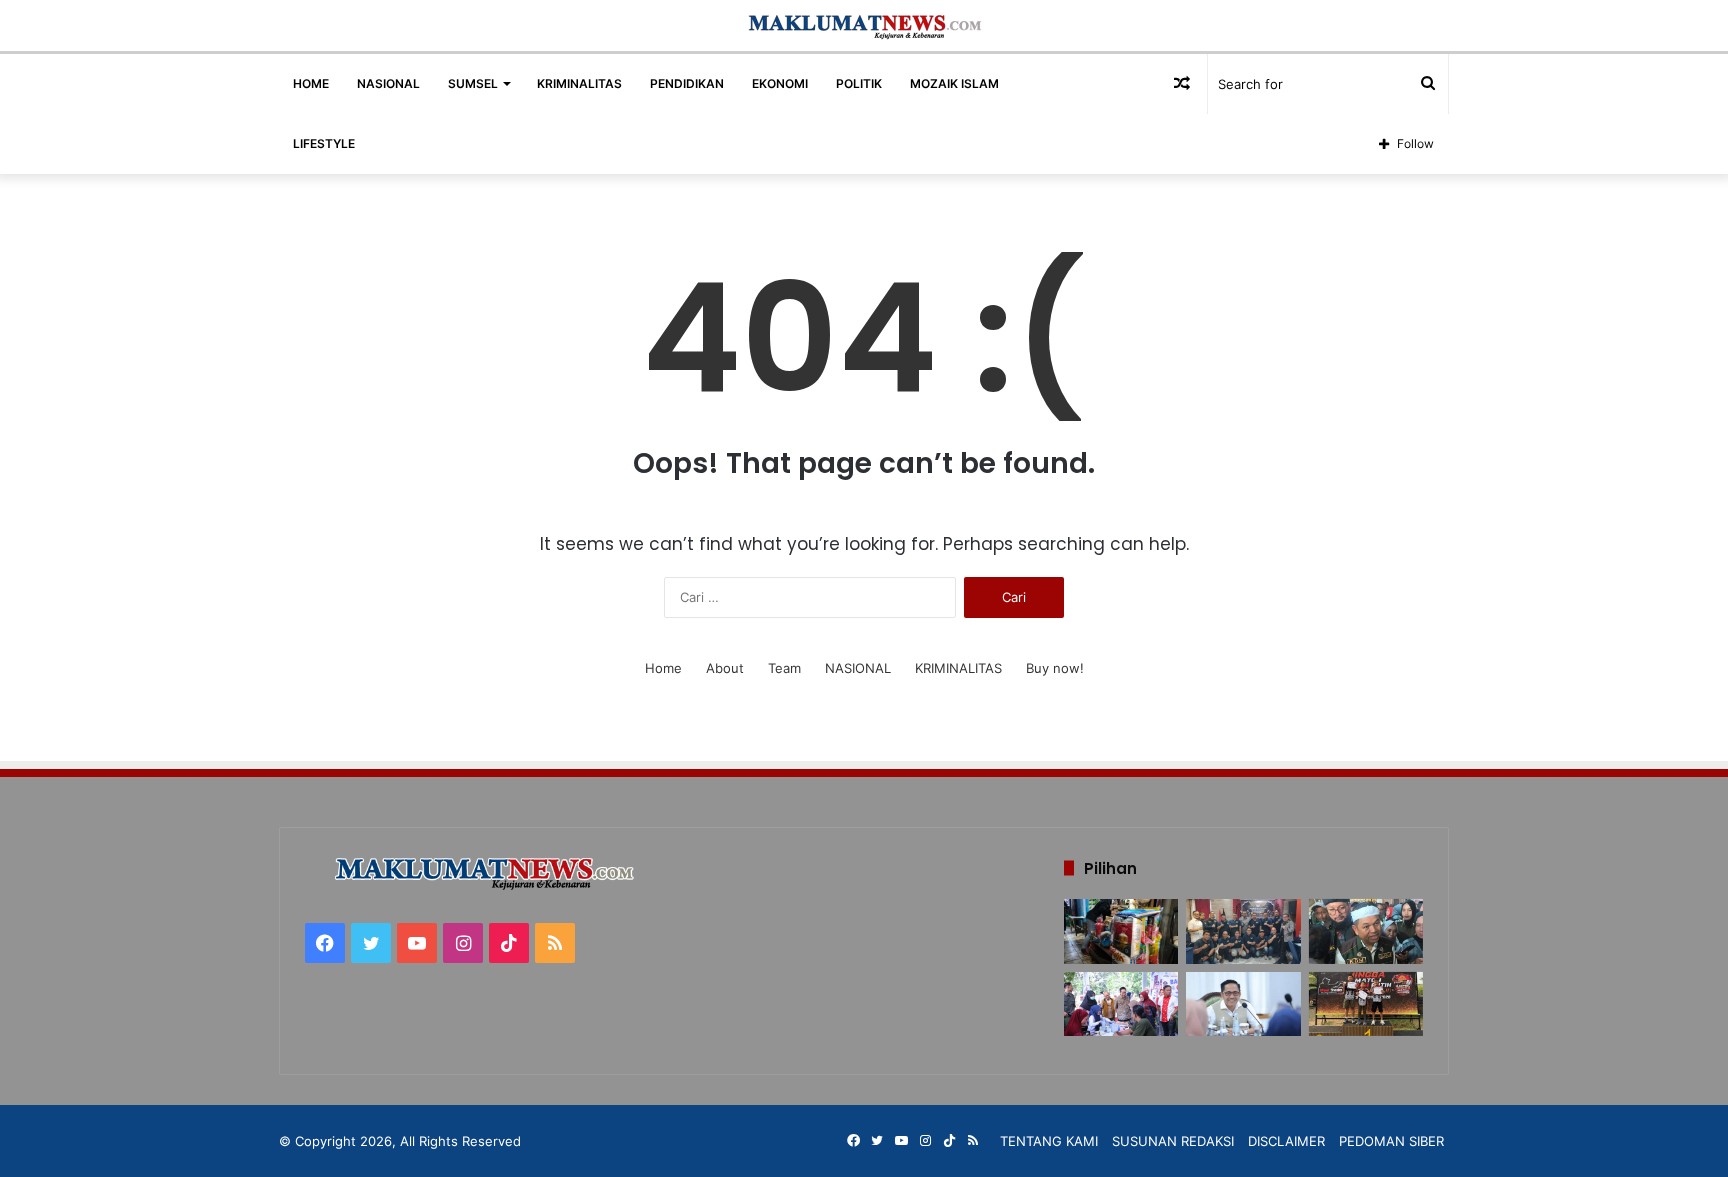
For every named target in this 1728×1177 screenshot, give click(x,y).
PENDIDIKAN (687, 83)
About (725, 668)
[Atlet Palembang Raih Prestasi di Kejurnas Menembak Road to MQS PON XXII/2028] (1366, 1004)
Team (784, 668)
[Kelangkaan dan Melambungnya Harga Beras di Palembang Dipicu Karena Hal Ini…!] (1121, 931)
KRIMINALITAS (579, 83)
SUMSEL (473, 83)
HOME (311, 83)
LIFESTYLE (324, 143)
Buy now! (1055, 668)
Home (663, 668)
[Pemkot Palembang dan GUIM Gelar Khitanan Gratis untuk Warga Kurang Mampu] (1121, 1004)
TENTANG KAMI (1049, 1141)
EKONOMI (780, 83)
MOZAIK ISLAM (954, 83)
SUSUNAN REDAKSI (1173, 1141)
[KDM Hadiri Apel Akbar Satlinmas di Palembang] (1366, 931)
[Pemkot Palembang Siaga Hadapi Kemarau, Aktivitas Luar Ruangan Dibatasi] (1243, 1004)
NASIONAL (388, 83)
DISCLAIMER (1286, 1141)
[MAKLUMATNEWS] (864, 25)
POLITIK (859, 83)
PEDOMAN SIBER (1391, 1141)
